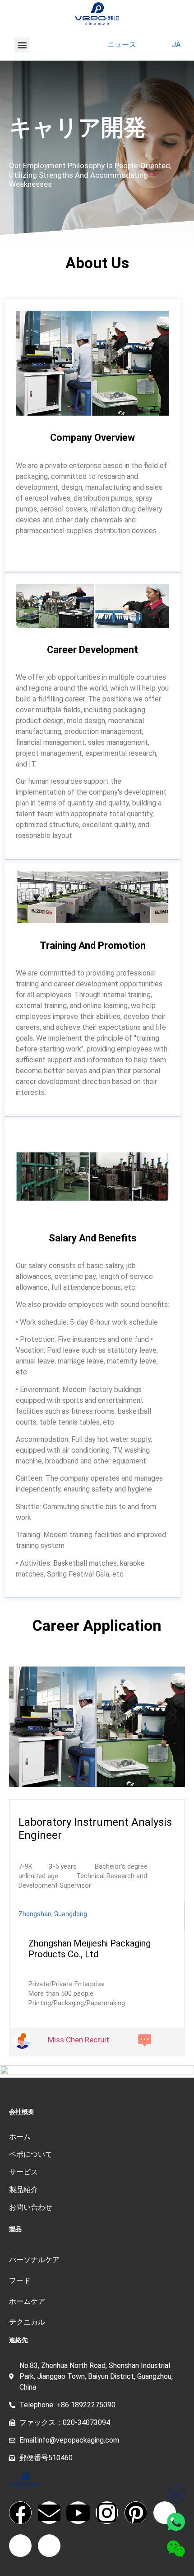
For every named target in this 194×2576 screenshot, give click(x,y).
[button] (22, 45)
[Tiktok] (165, 2513)
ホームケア (27, 2301)
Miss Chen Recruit (79, 2040)
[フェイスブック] (20, 2513)
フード (20, 2280)
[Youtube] (78, 2513)
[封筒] (49, 2513)
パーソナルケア (34, 2260)
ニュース (122, 45)
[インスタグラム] (107, 2513)
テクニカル (27, 2322)
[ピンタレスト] (136, 2513)
